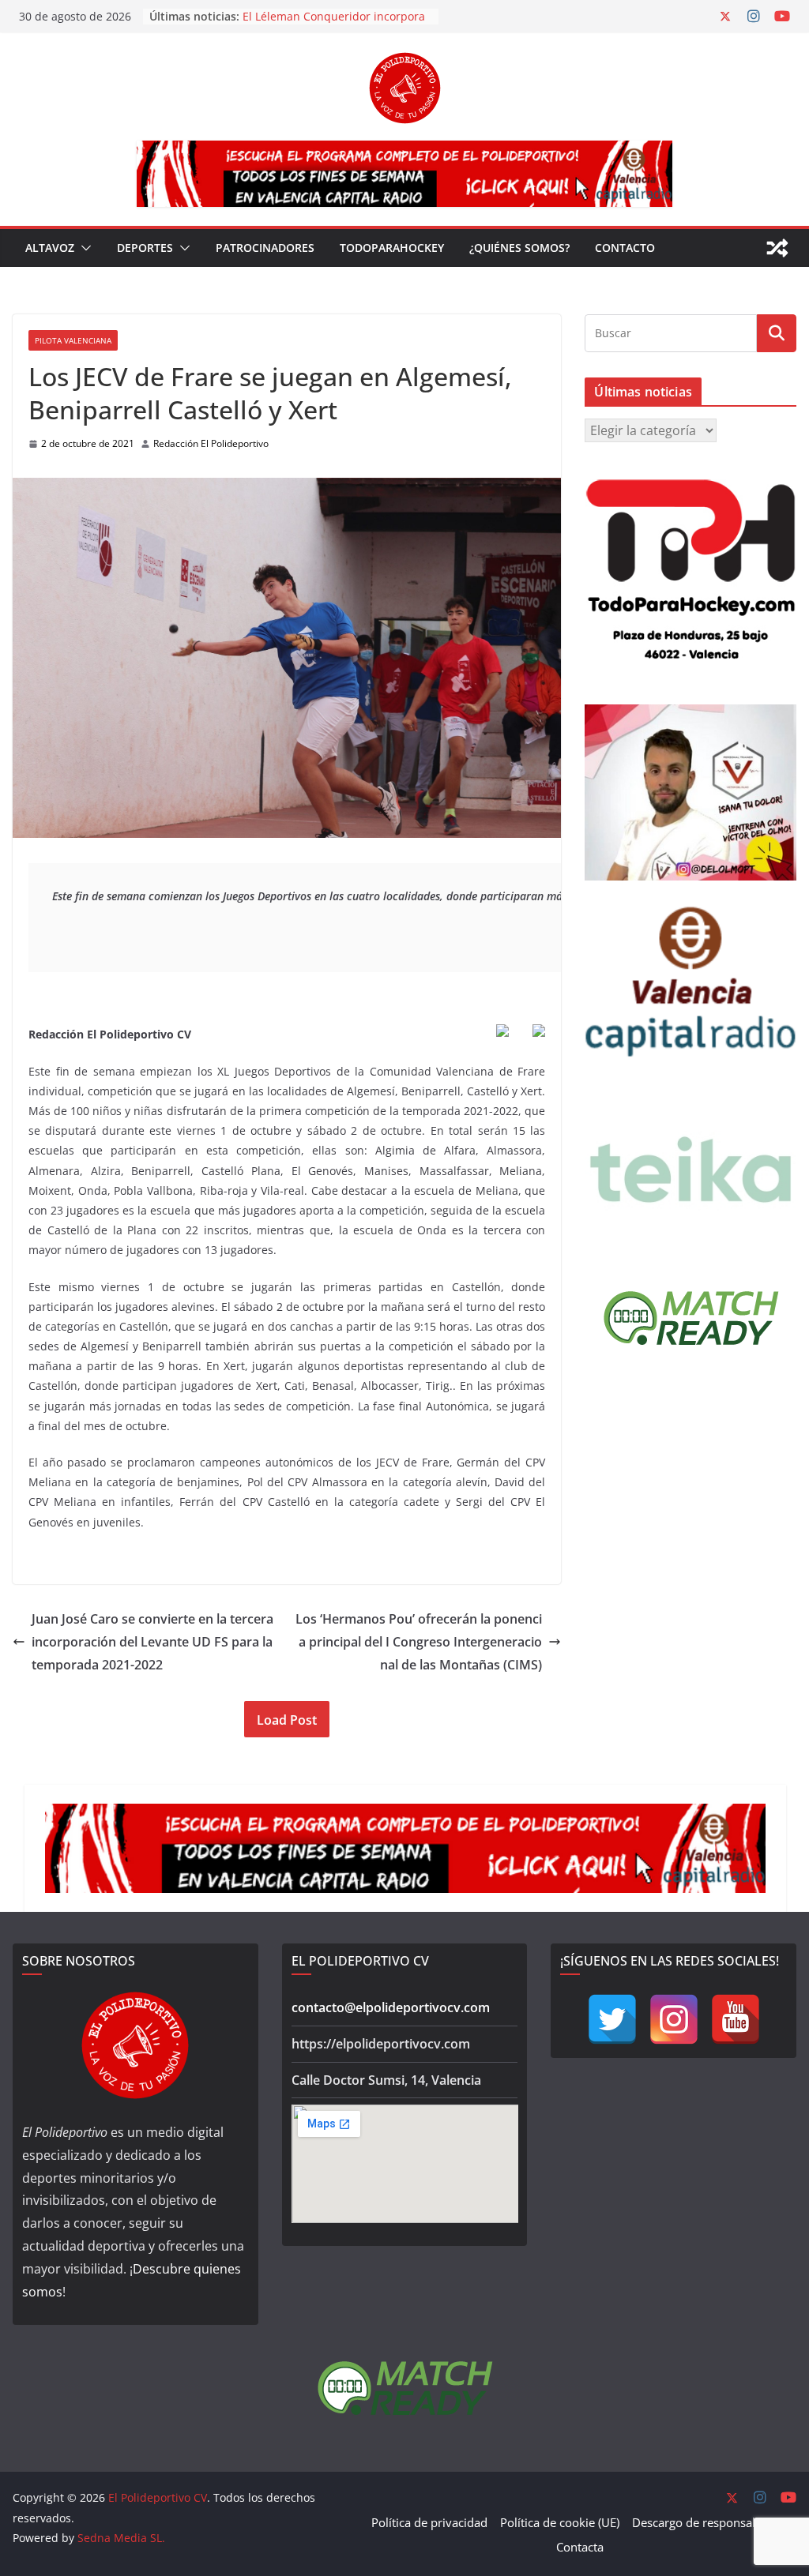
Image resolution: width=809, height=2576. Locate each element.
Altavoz (50, 248)
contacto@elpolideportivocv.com (391, 2007)
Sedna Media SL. (121, 2538)
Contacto (625, 248)
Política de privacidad (429, 2522)
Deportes (145, 248)
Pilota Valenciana (73, 340)
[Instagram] (674, 2019)
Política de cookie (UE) (560, 2522)
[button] (83, 248)
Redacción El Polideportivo (211, 443)
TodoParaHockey (392, 248)
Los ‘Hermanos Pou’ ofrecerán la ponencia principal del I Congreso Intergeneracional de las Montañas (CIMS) (419, 1642)
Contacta (580, 2547)
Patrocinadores (265, 248)
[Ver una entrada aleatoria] (777, 248)
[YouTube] (736, 2019)
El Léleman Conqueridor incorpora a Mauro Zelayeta (334, 24)
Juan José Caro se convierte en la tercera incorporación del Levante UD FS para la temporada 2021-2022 (152, 1642)
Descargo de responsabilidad (711, 2522)
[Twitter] (612, 2019)
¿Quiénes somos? (519, 248)
